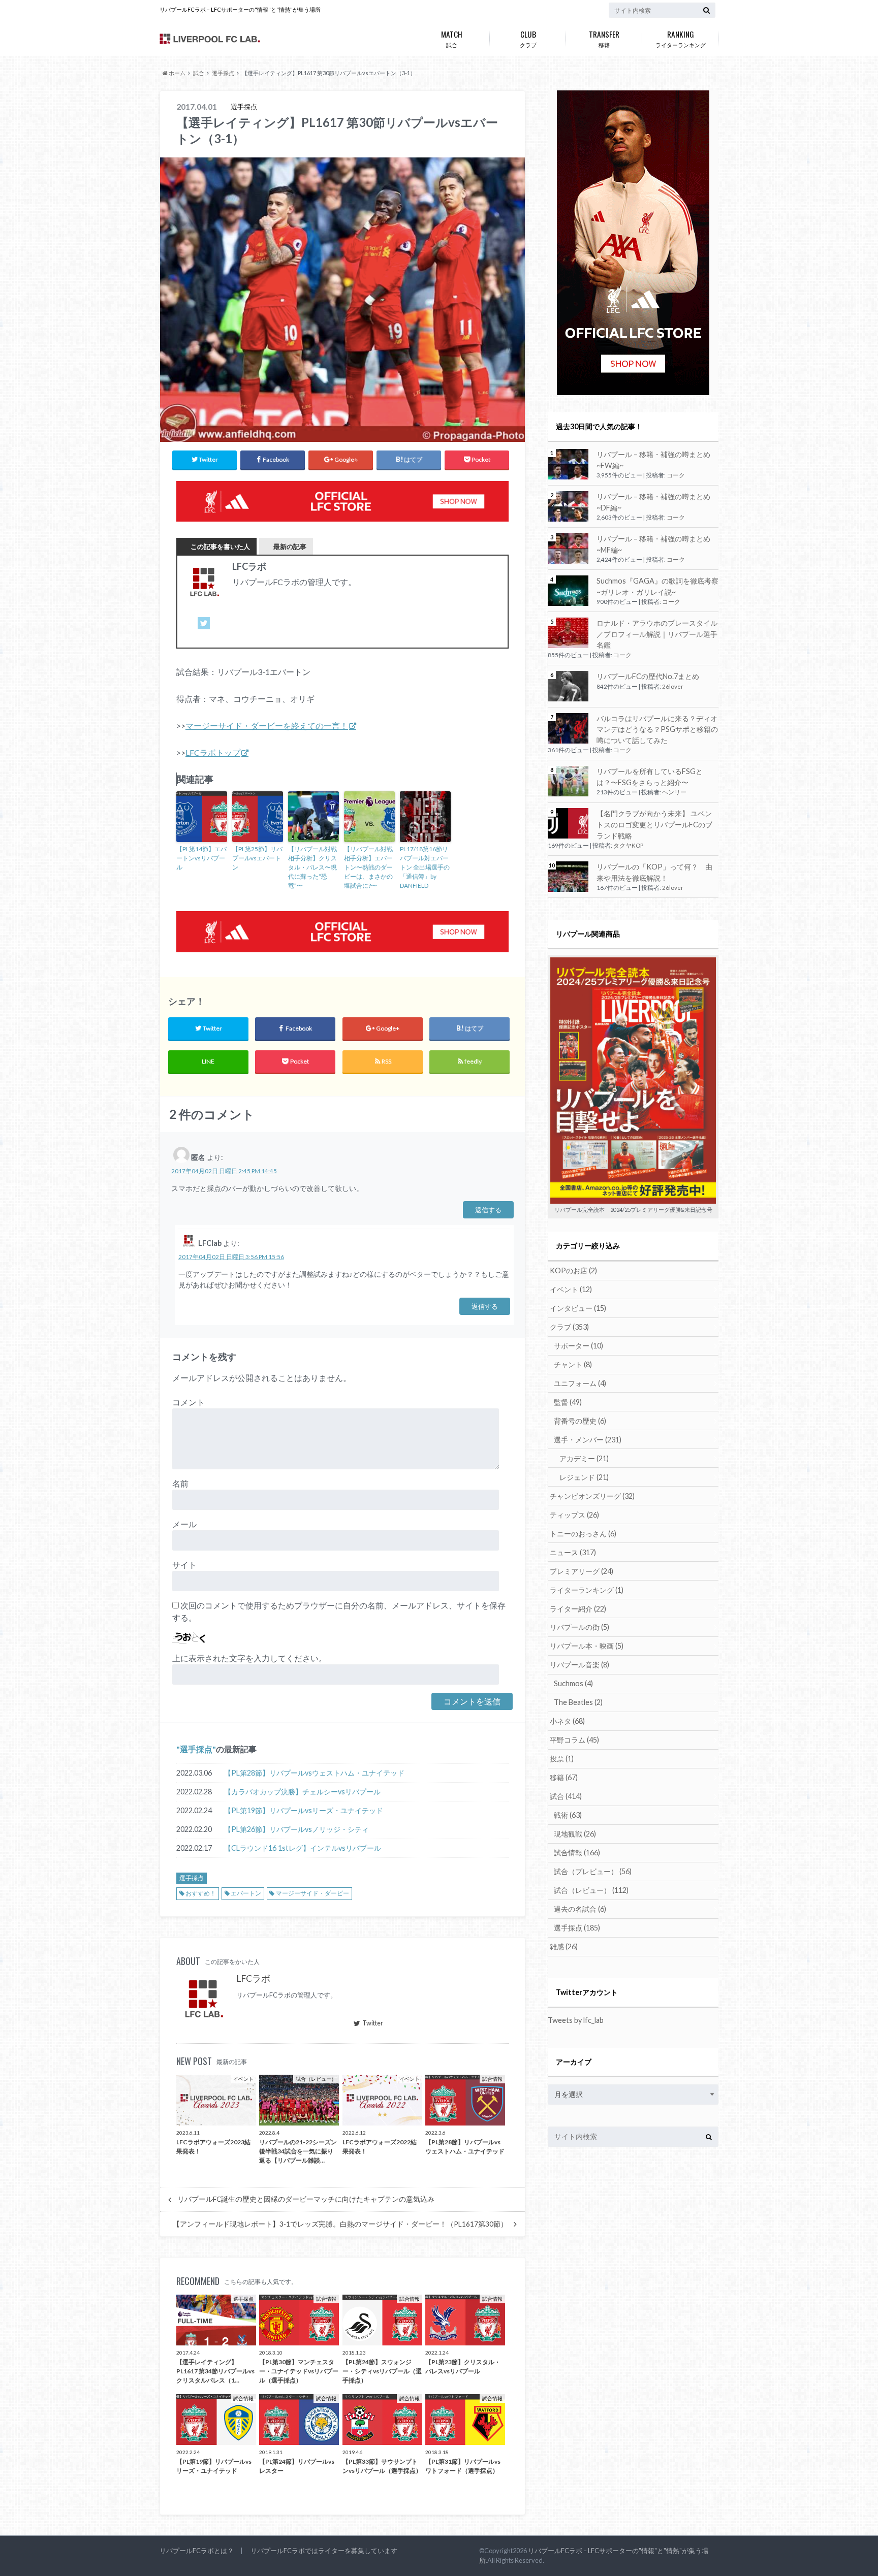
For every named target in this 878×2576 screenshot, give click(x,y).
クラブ (528, 38)
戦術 (568, 1815)
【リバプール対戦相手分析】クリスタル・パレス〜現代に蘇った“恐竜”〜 (312, 867)
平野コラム (574, 1740)
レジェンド (584, 1477)
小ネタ (567, 1721)
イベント (571, 1289)
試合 (452, 38)
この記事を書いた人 (220, 546)
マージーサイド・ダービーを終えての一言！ (267, 726)
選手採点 (196, 1749)
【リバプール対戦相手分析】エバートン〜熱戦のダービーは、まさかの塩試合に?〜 (368, 867)
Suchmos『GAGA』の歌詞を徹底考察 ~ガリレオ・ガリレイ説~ (657, 586)
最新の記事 (290, 546)
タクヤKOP (628, 845)
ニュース (573, 1552)
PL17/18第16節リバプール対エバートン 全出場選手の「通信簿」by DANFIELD (425, 867)
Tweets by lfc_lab (576, 2020)
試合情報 (577, 1853)
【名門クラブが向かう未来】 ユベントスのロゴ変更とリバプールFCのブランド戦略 (654, 824)
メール (184, 1524)
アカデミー (584, 1458)
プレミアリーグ (582, 1571)
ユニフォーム (580, 1383)
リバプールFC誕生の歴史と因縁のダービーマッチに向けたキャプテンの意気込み (306, 2199)
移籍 (604, 38)
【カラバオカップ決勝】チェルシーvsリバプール (302, 1792)
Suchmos (573, 1683)
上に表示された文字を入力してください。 (249, 1658)
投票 (562, 1759)
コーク (676, 475)
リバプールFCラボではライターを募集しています (324, 2551)
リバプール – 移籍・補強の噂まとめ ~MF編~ (653, 544)
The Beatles (578, 1702)
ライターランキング (681, 38)
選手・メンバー (588, 1440)
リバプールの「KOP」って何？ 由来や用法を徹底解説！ (654, 872)
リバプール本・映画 (587, 1646)
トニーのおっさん (583, 1534)
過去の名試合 (580, 1909)
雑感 (564, 1946)
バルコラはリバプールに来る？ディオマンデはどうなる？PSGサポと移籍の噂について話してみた (657, 729)
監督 (568, 1402)
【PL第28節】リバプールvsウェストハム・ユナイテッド (314, 1773)
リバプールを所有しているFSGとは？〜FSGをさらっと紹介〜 (650, 777)
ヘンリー (674, 792)
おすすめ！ (201, 1893)
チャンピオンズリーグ (592, 1496)
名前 (180, 1483)
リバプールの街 (579, 1627)
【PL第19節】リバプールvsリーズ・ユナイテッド (304, 1810)
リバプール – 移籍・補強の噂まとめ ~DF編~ (653, 502)
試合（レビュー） (591, 1890)
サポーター (578, 1346)
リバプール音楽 (579, 1665)
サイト (184, 1565)
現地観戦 (575, 1834)
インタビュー (578, 1308)
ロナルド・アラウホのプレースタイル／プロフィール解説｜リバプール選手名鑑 (657, 634)
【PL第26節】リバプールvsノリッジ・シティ (296, 1829)
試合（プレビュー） (593, 1871)
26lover (673, 686)
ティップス (574, 1515)
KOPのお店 (573, 1270)
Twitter (373, 2023)
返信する (488, 1210)
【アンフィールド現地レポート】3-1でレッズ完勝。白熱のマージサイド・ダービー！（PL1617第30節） (340, 2224)
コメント (189, 1402)
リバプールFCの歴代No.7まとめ (648, 676)
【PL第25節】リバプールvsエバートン (257, 858)
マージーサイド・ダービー (312, 1893)
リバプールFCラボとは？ (197, 2551)
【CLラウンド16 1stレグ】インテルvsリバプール (303, 1848)
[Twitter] (204, 629)
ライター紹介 (578, 1609)
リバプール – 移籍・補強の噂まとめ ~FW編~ (653, 460)
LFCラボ (253, 1978)
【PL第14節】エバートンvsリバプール (201, 858)
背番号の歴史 (580, 1421)
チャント (573, 1364)
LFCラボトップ (213, 752)
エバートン (246, 1893)
